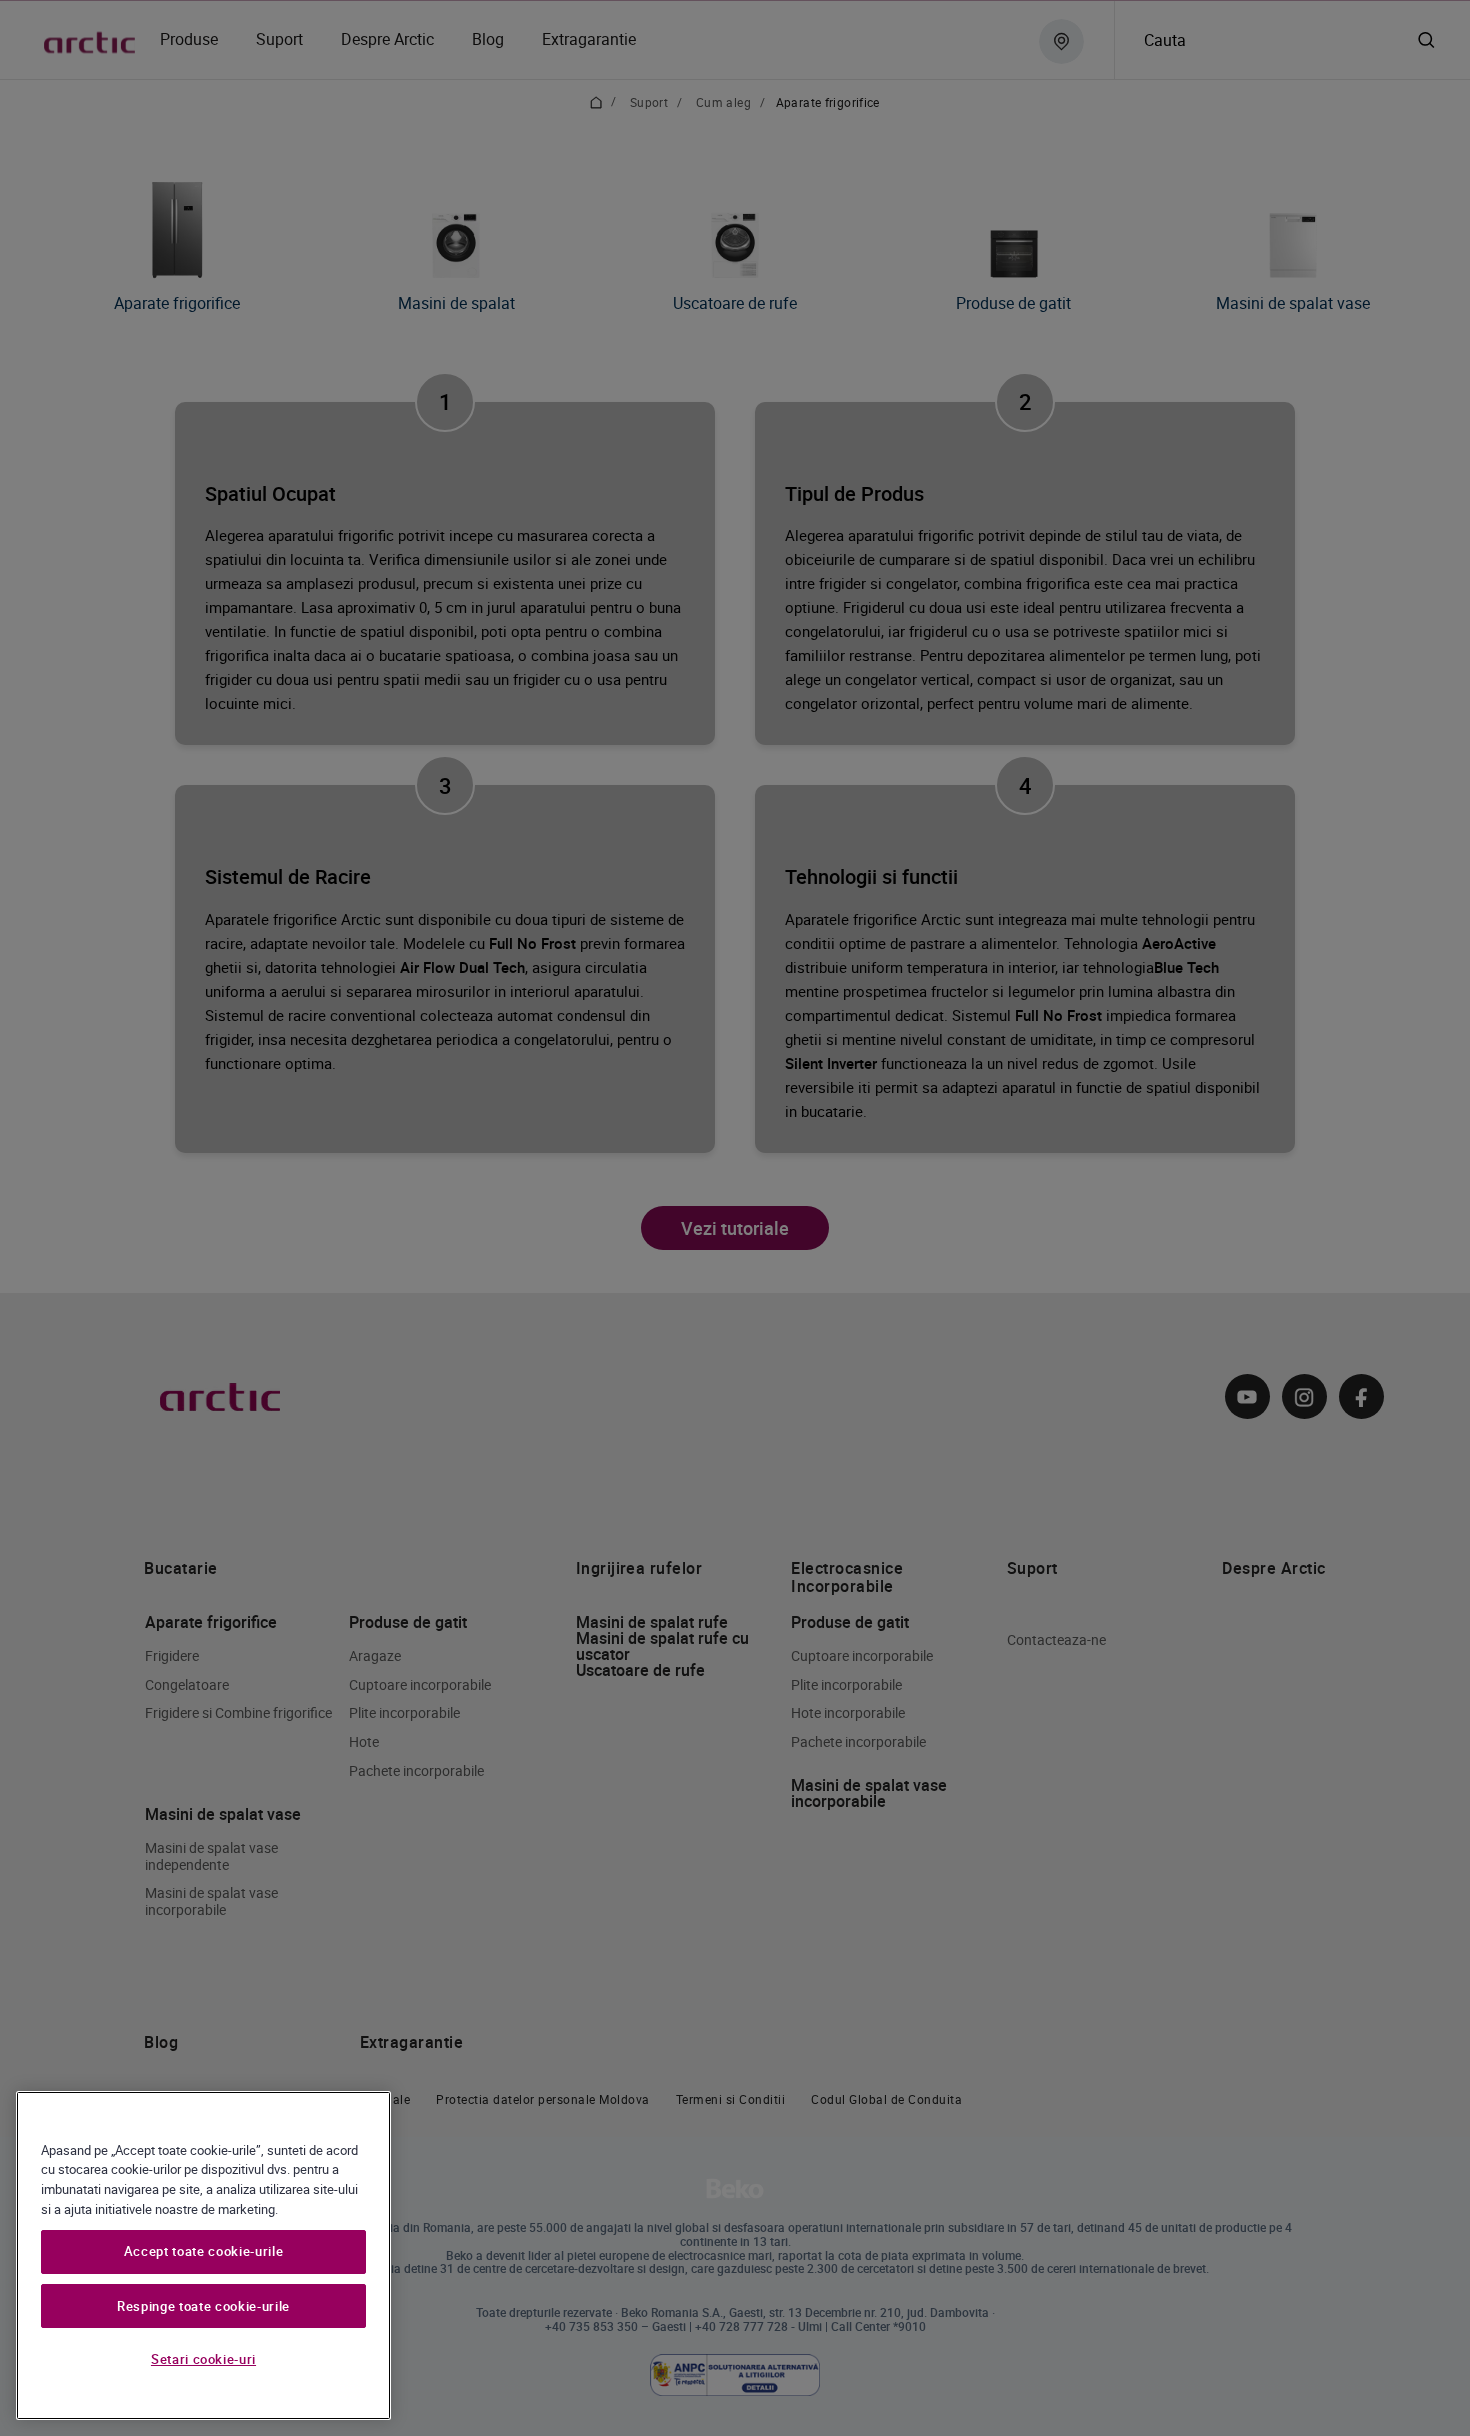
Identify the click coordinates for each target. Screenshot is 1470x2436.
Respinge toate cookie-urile (203, 2306)
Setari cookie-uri (203, 2359)
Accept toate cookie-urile (203, 2252)
